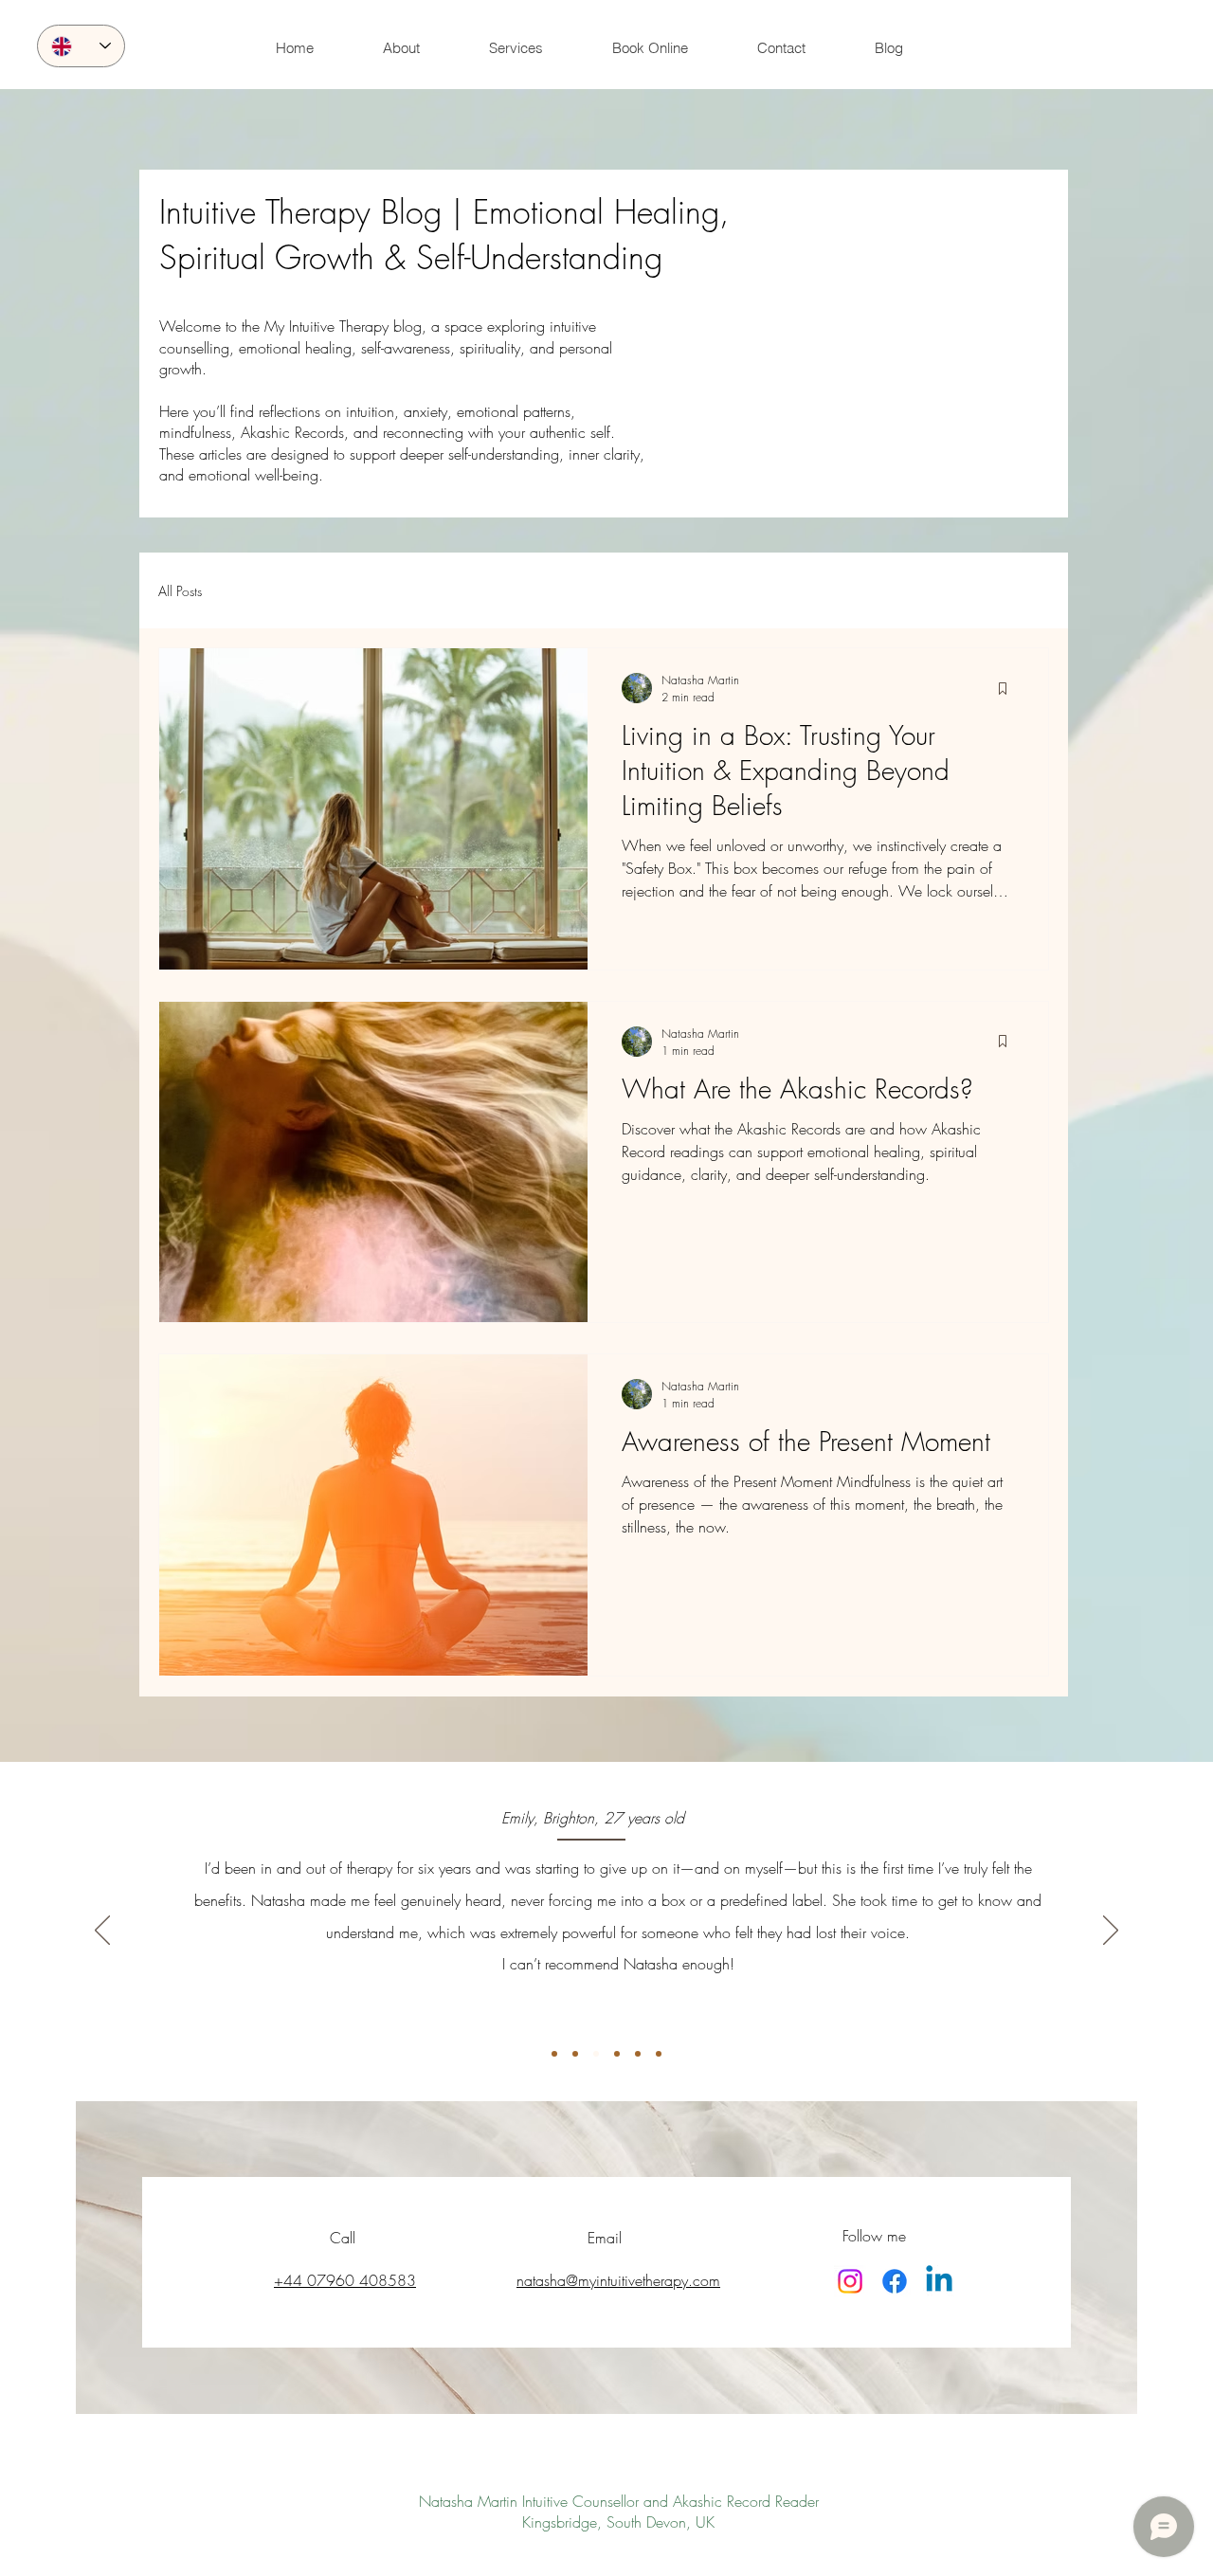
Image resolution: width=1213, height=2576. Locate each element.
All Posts (180, 591)
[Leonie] (638, 2054)
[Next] (1111, 1932)
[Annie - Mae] (575, 2054)
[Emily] (596, 2054)
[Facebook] (895, 2281)
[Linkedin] (939, 2281)
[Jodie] (554, 2054)
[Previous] (102, 1932)
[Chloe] (659, 2054)
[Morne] (617, 2054)
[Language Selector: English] (81, 46)
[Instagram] (850, 2281)
